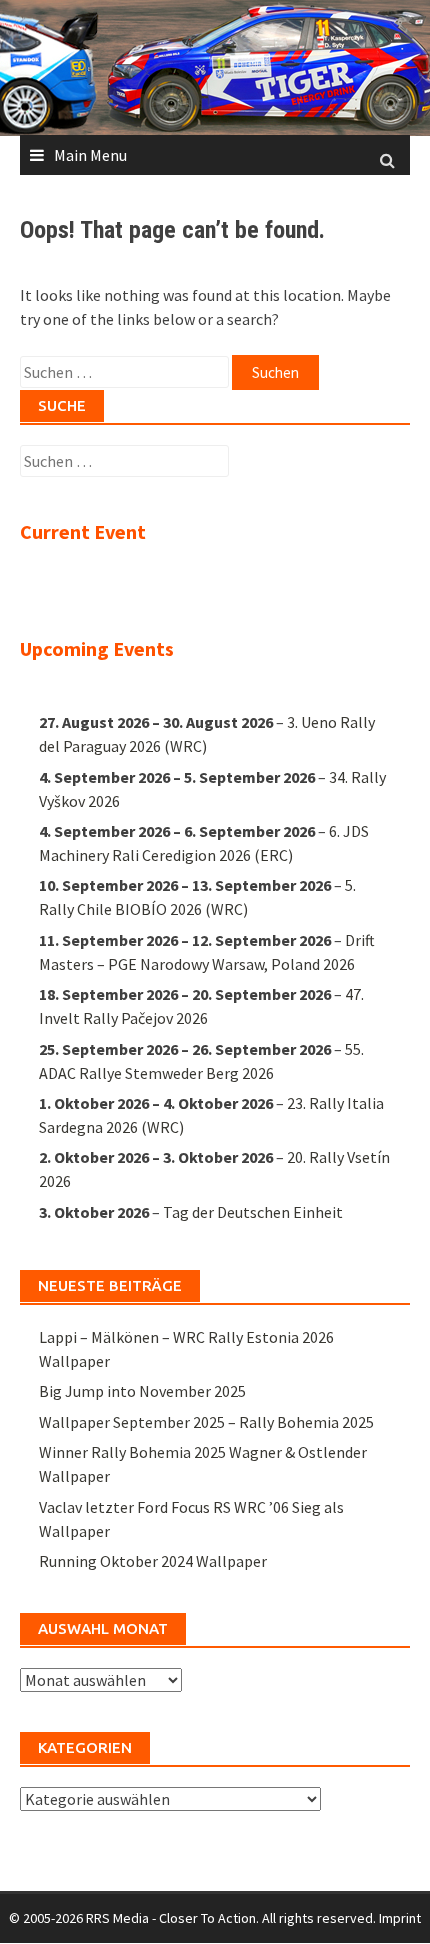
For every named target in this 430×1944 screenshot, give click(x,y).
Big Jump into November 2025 (142, 1391)
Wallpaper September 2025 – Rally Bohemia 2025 (206, 1422)
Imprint (400, 1918)
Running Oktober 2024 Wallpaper (153, 1561)
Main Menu (90, 155)
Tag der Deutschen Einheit (253, 1212)
